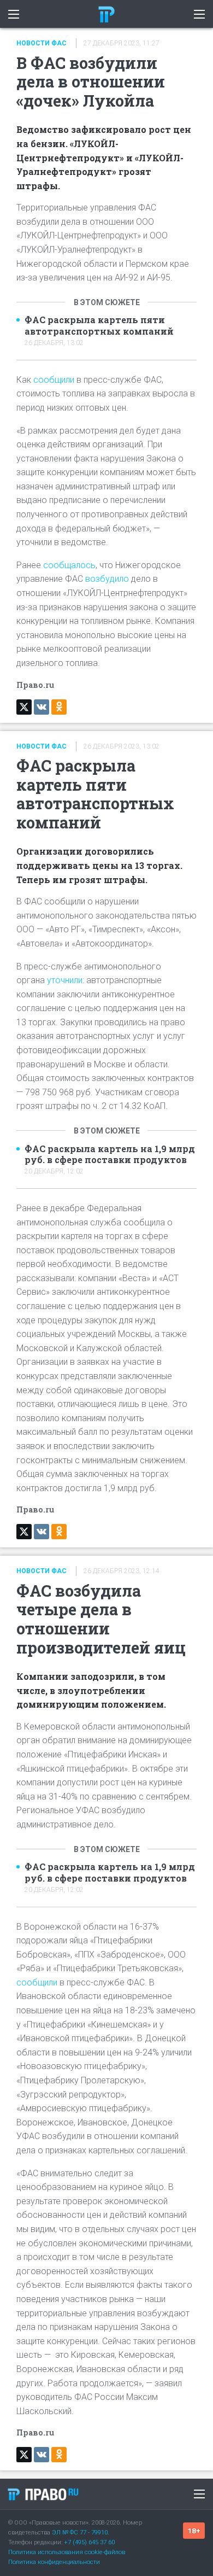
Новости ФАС (42, 43)
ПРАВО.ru (106, 14)
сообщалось (69, 565)
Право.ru (43, 2494)
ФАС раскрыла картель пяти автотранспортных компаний (99, 326)
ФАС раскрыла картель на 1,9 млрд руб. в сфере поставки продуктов (110, 1155)
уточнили (64, 980)
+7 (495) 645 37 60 (89, 2542)
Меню (199, 2494)
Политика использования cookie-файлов (67, 2552)
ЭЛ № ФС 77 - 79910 (80, 2533)
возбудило (107, 579)
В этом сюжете (107, 302)
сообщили (54, 380)
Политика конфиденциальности (54, 2562)
